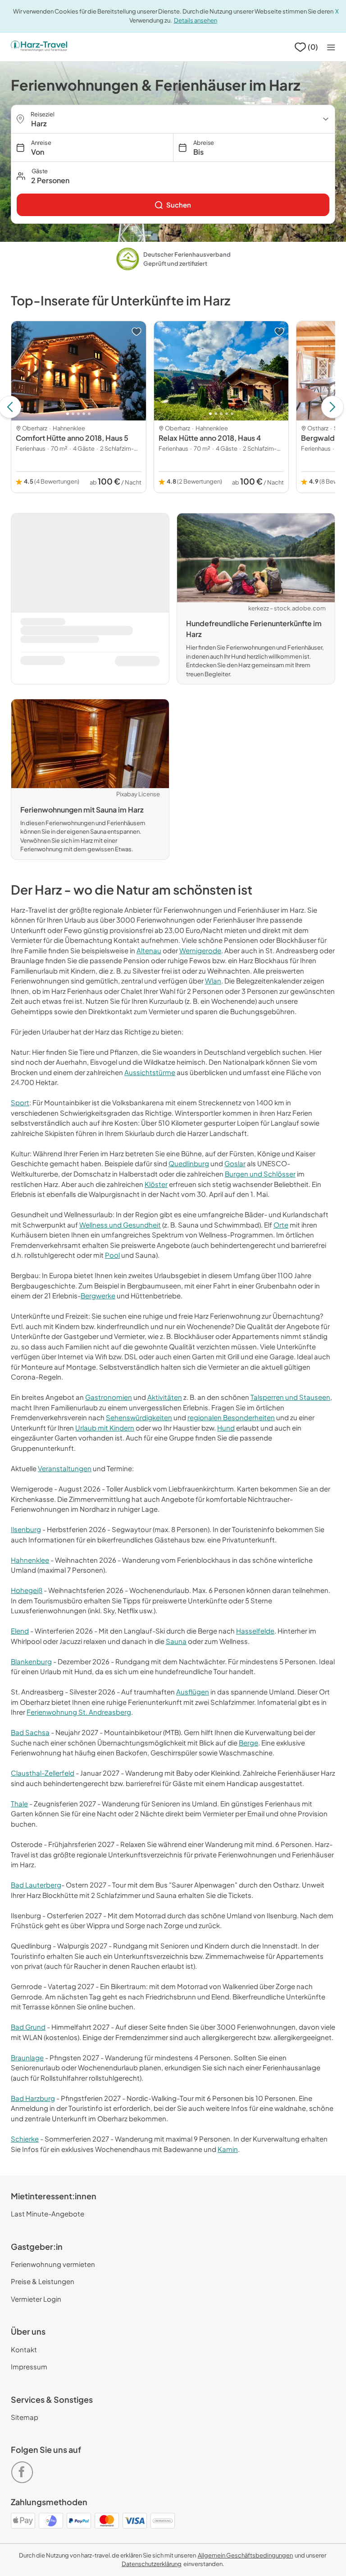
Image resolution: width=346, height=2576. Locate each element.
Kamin (228, 2149)
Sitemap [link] (25, 2417)
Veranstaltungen (65, 1468)
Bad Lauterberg (36, 1885)
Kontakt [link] (24, 2349)
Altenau (149, 950)
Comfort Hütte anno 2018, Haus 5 (72, 438)
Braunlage (27, 2057)
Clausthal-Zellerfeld (43, 1773)
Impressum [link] (29, 2366)
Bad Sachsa (30, 1732)
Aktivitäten (165, 1397)
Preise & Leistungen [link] (43, 2281)
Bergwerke (98, 1295)
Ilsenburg (26, 1529)
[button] (173, 176)
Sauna (176, 1641)
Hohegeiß (27, 1590)
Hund (226, 1428)
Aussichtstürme (150, 1072)
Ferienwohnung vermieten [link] (53, 2264)
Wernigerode (200, 950)
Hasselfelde (255, 1631)
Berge (248, 1743)
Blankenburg (31, 1661)
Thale (19, 1803)
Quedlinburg (189, 1163)
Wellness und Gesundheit (120, 1225)
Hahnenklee (30, 1560)
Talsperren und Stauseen (290, 1397)
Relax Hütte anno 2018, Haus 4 (210, 438)
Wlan (213, 981)
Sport (20, 1102)
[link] (173, 205)
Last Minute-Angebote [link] (48, 2214)
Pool (112, 1255)
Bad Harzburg (33, 2098)
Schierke (25, 2139)
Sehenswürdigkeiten (139, 1417)
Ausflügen (193, 1692)
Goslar (235, 1163)
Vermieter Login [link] (36, 2299)
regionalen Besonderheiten (231, 1417)
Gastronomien (109, 1397)
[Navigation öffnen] (331, 47)
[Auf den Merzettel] (137, 332)
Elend (20, 1631)
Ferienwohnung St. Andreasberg (79, 1712)
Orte (281, 1225)
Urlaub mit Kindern (105, 1428)
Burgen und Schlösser (260, 1174)
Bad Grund (28, 2027)
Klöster (156, 1184)
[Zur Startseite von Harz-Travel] (39, 47)
